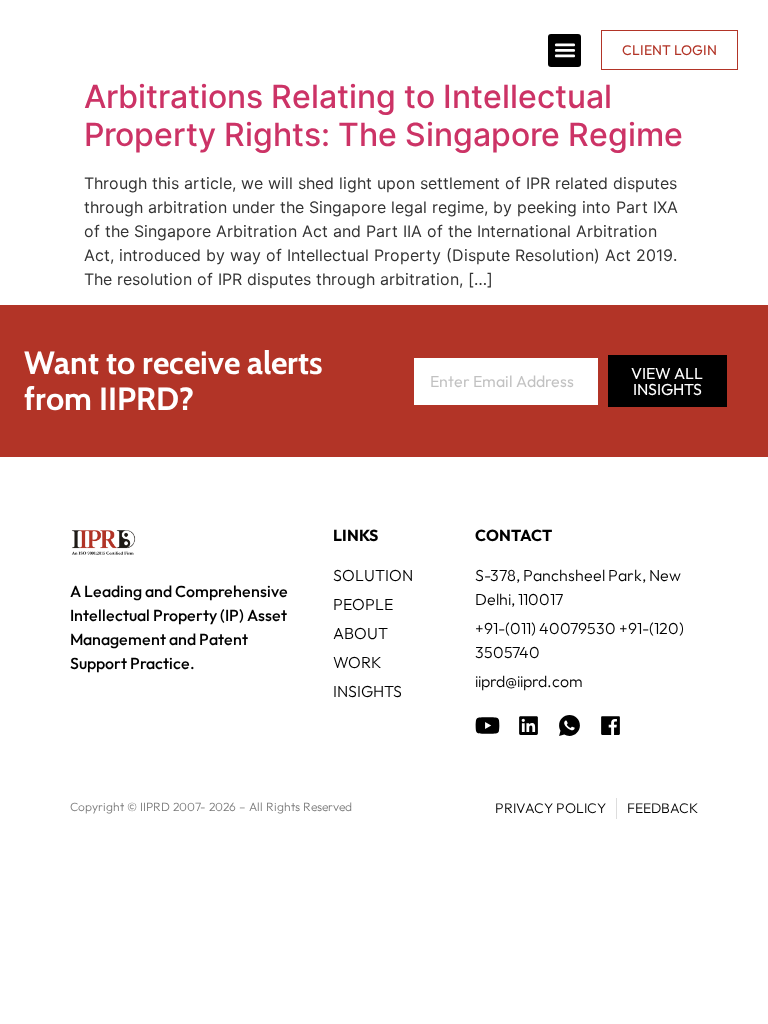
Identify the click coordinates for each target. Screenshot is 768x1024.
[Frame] (569, 725)
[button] (564, 50)
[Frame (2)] (610, 725)
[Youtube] (487, 725)
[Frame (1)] (528, 725)
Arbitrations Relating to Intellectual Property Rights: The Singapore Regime (383, 115)
